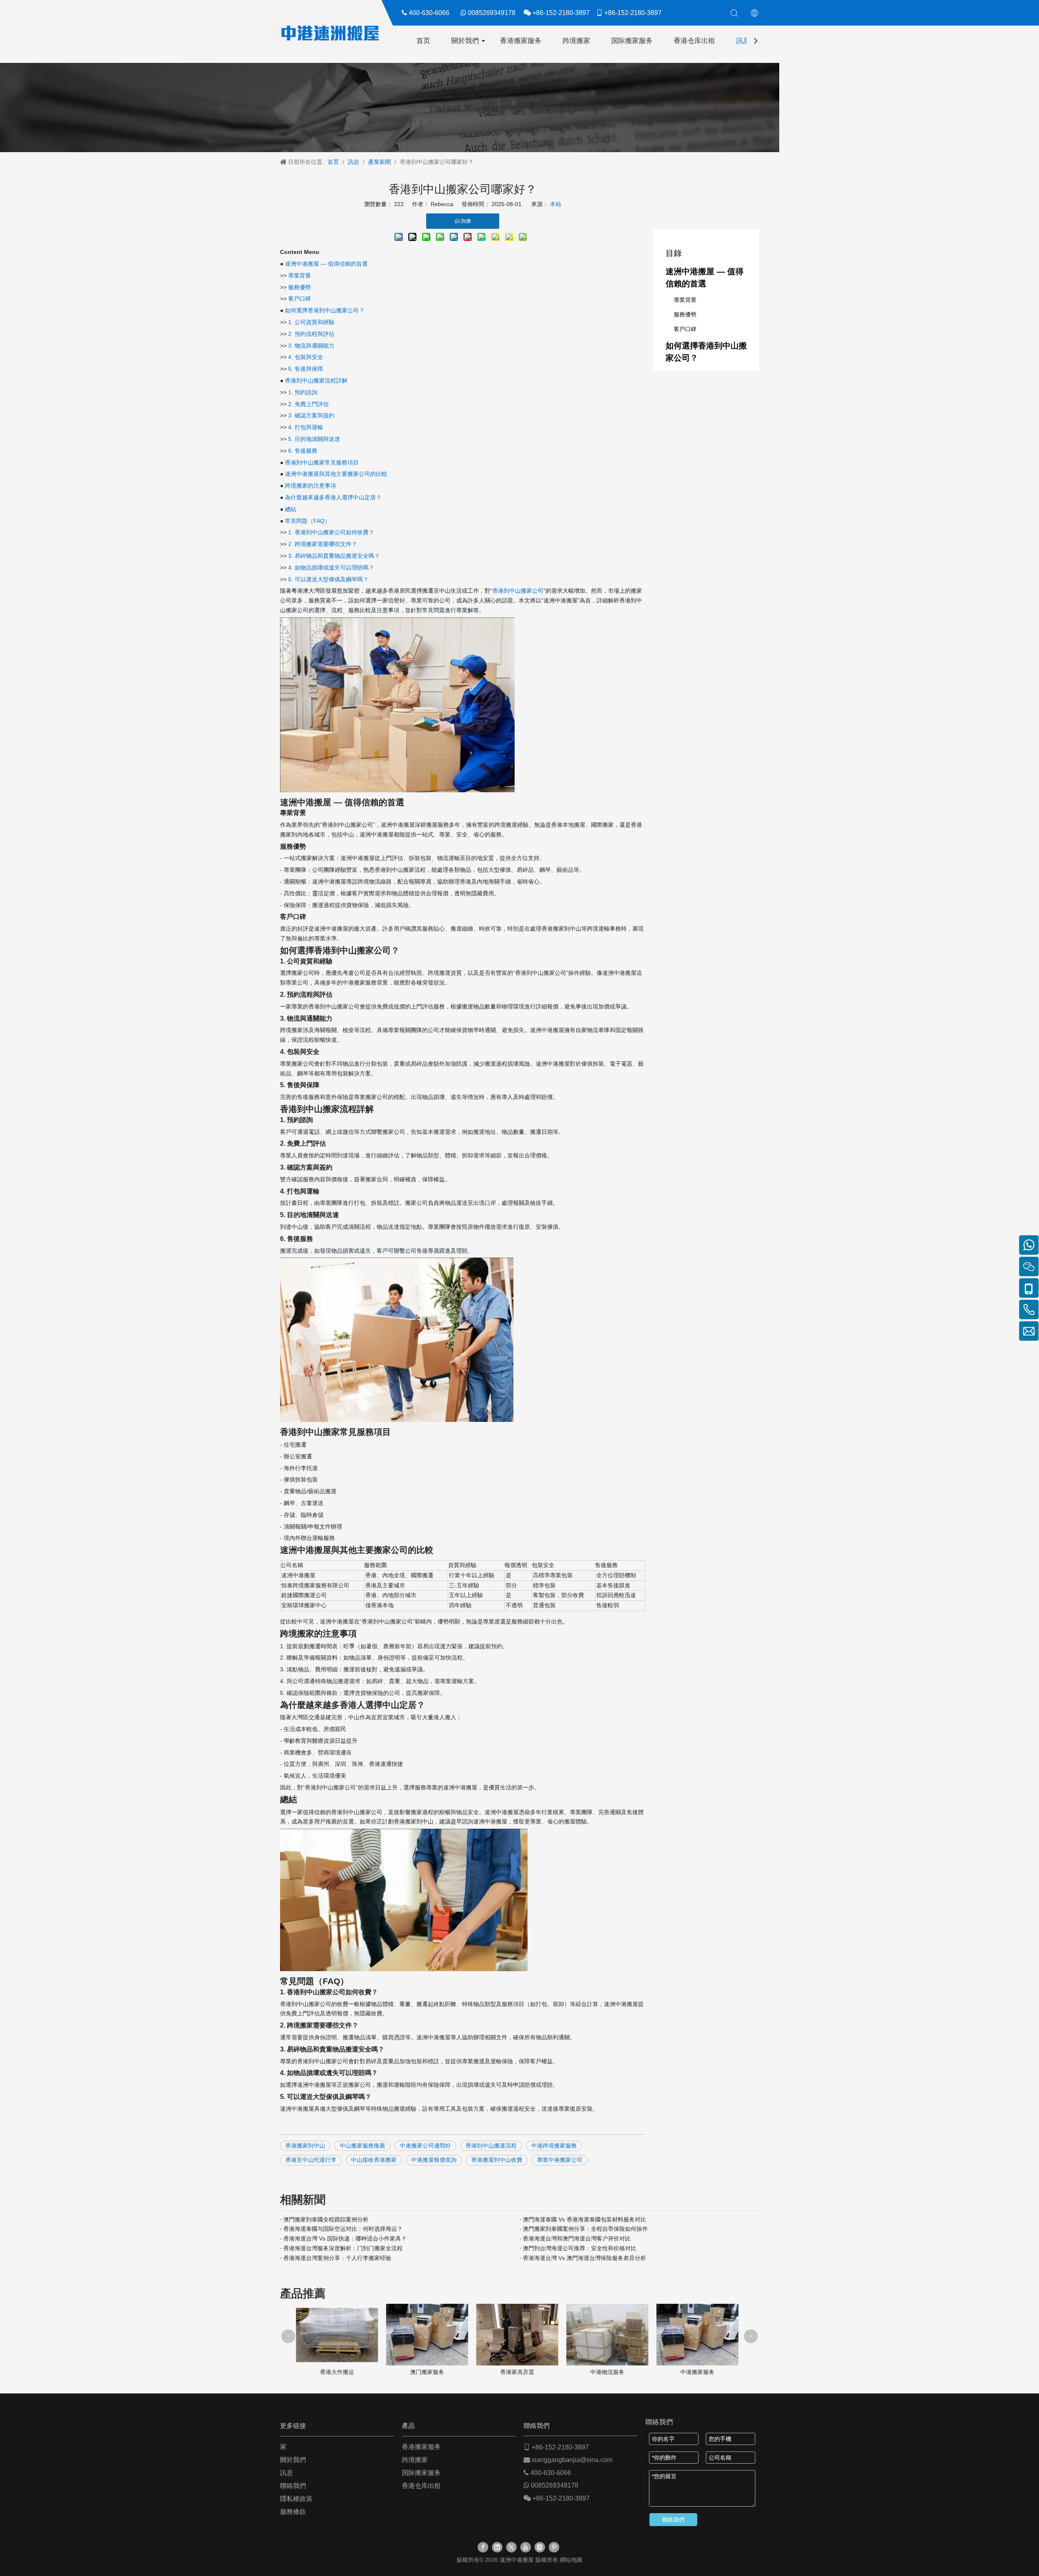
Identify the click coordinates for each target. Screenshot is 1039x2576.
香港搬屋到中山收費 (497, 2160)
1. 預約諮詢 (303, 392)
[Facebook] (483, 2547)
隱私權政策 (296, 2499)
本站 (556, 204)
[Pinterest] (554, 2547)
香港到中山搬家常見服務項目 (322, 462)
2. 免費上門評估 (308, 404)
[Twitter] (511, 2547)
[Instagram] (540, 2547)
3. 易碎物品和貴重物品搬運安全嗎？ (334, 556)
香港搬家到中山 (305, 2146)
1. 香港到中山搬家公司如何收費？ (331, 532)
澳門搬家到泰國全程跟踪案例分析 (326, 2219)
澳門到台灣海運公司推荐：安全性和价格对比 (580, 2248)
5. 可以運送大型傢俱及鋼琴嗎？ (328, 579)
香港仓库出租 (694, 41)
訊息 (743, 41)
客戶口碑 (300, 299)
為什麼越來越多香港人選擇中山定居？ (333, 497)
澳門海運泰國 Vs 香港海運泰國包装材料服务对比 (584, 2219)
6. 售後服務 (303, 451)
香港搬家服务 (521, 41)
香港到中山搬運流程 (491, 2146)
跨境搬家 (576, 41)
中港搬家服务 (610, 2372)
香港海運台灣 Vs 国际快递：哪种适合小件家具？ (345, 2238)
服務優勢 (300, 287)
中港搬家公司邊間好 (425, 2146)
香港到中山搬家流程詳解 (316, 381)
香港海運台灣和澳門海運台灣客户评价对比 (577, 2238)
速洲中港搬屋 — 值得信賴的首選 (326, 264)
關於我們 (465, 41)
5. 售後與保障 (306, 369)
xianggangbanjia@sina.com (572, 2460)
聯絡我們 (293, 2486)
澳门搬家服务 (339, 2372)
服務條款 (293, 2512)
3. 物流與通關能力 (311, 346)
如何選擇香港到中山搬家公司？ (325, 310)
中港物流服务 (519, 2372)
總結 (291, 509)
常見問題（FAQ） (308, 521)
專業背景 (300, 275)
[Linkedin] (497, 2547)
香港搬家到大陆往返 (700, 2372)
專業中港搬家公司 (560, 2160)
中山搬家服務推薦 (362, 2146)
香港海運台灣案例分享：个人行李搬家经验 (337, 2258)
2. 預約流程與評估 (311, 334)
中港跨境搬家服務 (554, 2146)
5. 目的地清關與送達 (314, 439)
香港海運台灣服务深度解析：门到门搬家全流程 (343, 2248)
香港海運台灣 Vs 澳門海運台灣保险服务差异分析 (584, 2258)
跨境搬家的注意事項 (310, 486)
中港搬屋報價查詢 (434, 2160)
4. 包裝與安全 (306, 357)
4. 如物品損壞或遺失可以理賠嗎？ (331, 568)
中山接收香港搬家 (374, 2160)
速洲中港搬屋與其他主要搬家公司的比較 (336, 474)
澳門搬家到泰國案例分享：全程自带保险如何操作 (585, 2229)
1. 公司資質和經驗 (311, 322)
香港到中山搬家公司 (518, 591)
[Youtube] (526, 2547)
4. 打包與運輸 (306, 427)
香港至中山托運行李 (311, 2160)
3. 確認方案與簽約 (311, 415)
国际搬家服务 (632, 41)
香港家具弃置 (429, 2372)
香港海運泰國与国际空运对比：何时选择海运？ (343, 2229)
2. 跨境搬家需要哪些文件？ (323, 544)
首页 (423, 41)
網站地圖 (571, 2560)
